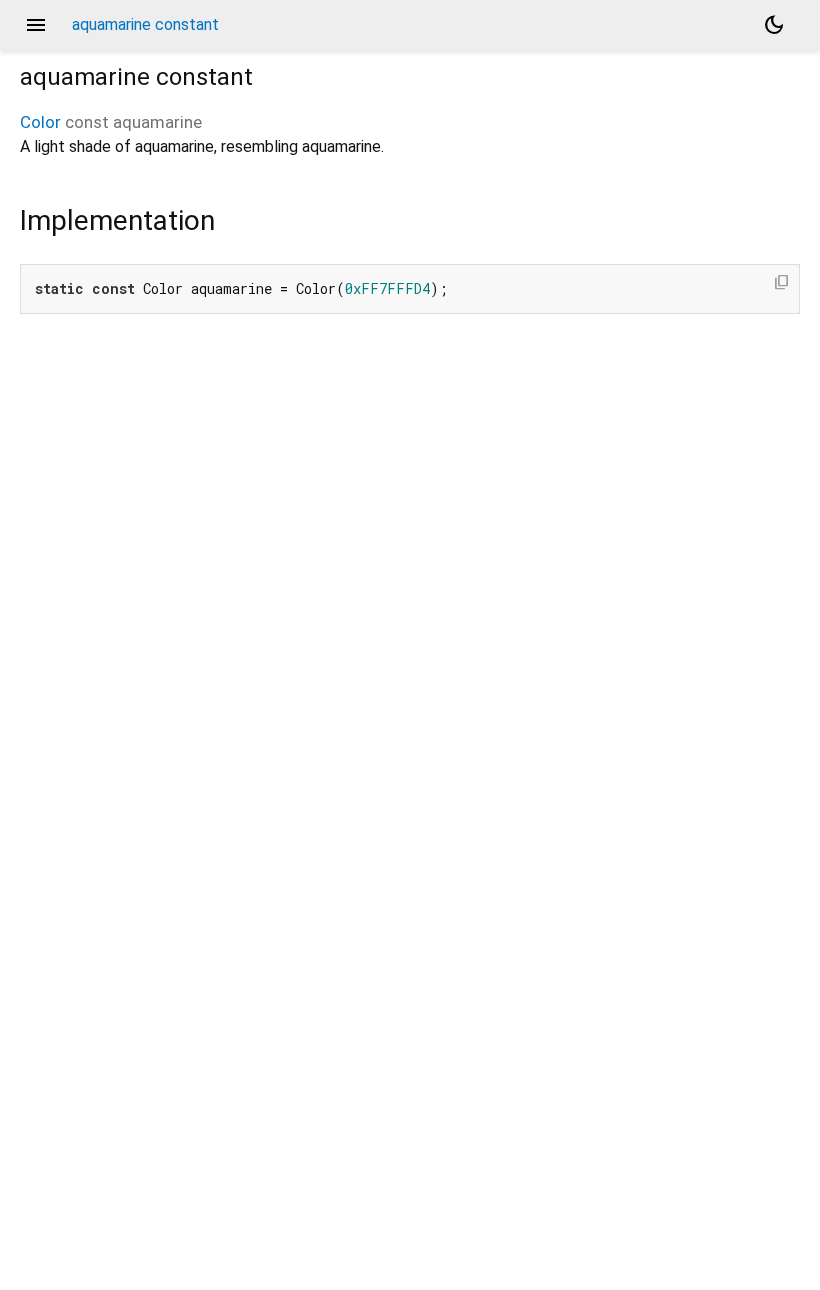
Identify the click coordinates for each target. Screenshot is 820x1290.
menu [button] (36, 25)
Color (40, 122)
